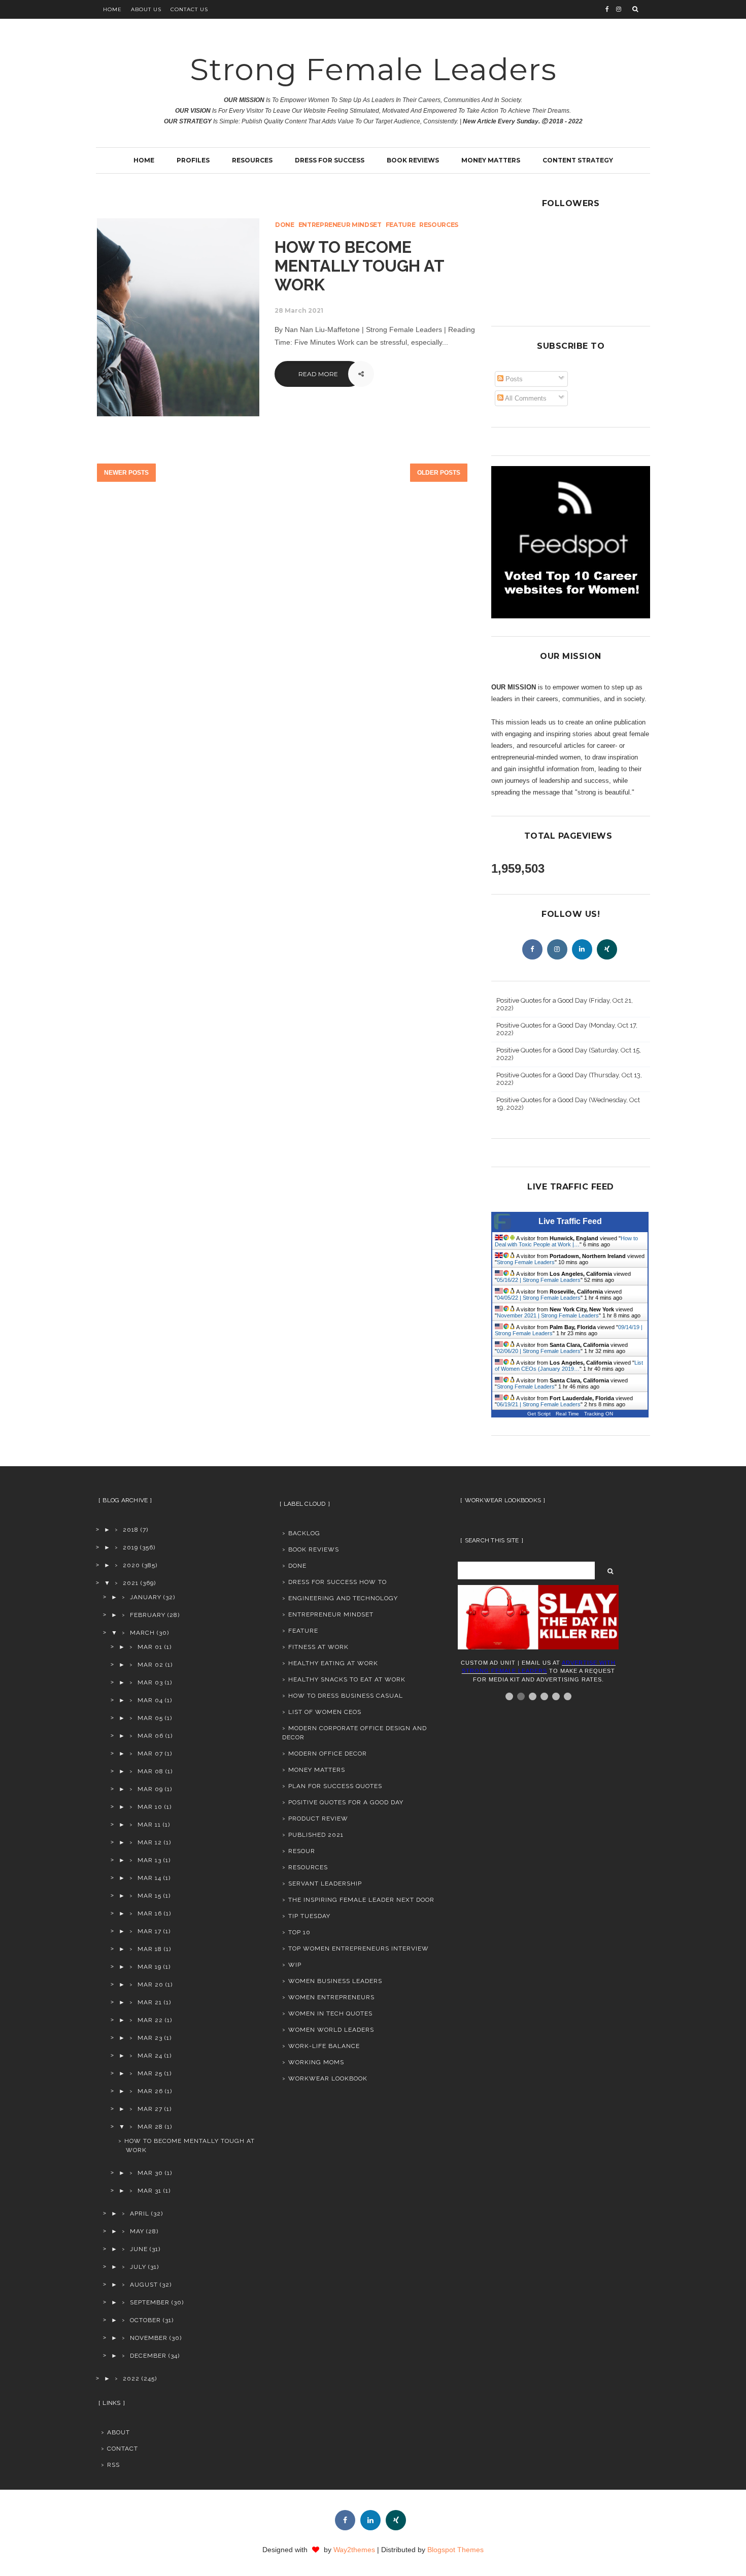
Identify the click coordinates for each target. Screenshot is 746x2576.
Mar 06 (150, 1736)
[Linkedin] (582, 949)
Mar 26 (150, 2091)
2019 (130, 1547)
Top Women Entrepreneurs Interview (359, 1948)
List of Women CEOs (325, 1712)
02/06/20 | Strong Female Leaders (539, 1351)
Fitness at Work (318, 1647)
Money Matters (491, 160)
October (145, 2320)
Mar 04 (150, 1700)
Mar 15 (149, 1896)
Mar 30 (150, 2173)
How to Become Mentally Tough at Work (359, 266)
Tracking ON (599, 1414)
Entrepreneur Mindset (340, 225)
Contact (123, 2449)
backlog (304, 1533)
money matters (317, 1770)
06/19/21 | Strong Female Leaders (539, 1404)
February (148, 1615)
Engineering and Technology (343, 1598)
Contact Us (189, 9)
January (146, 1597)
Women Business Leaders (335, 1981)
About (118, 2432)
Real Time (567, 1414)
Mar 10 (150, 1807)
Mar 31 (149, 2191)
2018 (131, 1530)
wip (295, 1965)
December (148, 2356)
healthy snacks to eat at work (347, 1679)
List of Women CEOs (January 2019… (569, 1366)
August (144, 2285)
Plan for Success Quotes (335, 1786)
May (137, 2231)
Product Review (318, 1819)
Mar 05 (150, 1718)
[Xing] (607, 949)
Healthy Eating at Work (333, 1663)
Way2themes (354, 2550)
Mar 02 (150, 1665)
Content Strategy (578, 160)
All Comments (525, 398)
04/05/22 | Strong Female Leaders (539, 1298)
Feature (401, 225)
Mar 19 (149, 1967)
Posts (513, 379)
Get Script (539, 1414)
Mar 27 (150, 2109)
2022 (131, 2379)
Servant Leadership (325, 1884)
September (150, 2302)
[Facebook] (532, 949)
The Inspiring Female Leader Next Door (361, 1900)
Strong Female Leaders (373, 69)
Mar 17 (149, 1931)
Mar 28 (150, 2127)
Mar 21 (150, 2002)
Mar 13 (149, 1860)
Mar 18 (150, 1949)
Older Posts (439, 473)
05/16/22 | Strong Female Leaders (539, 1280)
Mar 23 (150, 2038)
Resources (252, 160)
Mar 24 (150, 2056)
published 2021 (316, 1835)
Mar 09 (150, 1789)
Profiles (193, 160)
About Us (146, 9)
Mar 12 (150, 1842)
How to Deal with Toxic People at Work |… (566, 1241)
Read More (318, 374)
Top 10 (299, 1932)
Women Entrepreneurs (331, 1997)
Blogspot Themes (455, 2550)
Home (112, 9)
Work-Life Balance (324, 2046)
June (139, 2249)
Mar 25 (150, 2073)
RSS (113, 2465)
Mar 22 (150, 2020)
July (138, 2267)
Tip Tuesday (309, 1916)
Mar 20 (150, 1985)
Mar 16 (150, 1913)
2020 (131, 1565)
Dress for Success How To (337, 1582)
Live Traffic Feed (570, 1221)
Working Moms (316, 2062)
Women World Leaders (331, 2030)
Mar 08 (150, 1771)
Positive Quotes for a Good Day (346, 1802)
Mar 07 (150, 1754)
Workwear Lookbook (328, 2078)
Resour (302, 1851)
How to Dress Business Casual (346, 1696)
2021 (131, 1583)
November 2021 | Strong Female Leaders (548, 1315)
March (142, 1633)
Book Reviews (413, 160)
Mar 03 (150, 1682)
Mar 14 (149, 1878)
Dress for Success (330, 160)
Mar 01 (150, 1647)
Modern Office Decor (328, 1754)
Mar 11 (149, 1825)
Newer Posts (126, 473)
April (140, 2214)
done (285, 225)
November (149, 2338)
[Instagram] (557, 949)
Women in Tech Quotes (330, 2013)
